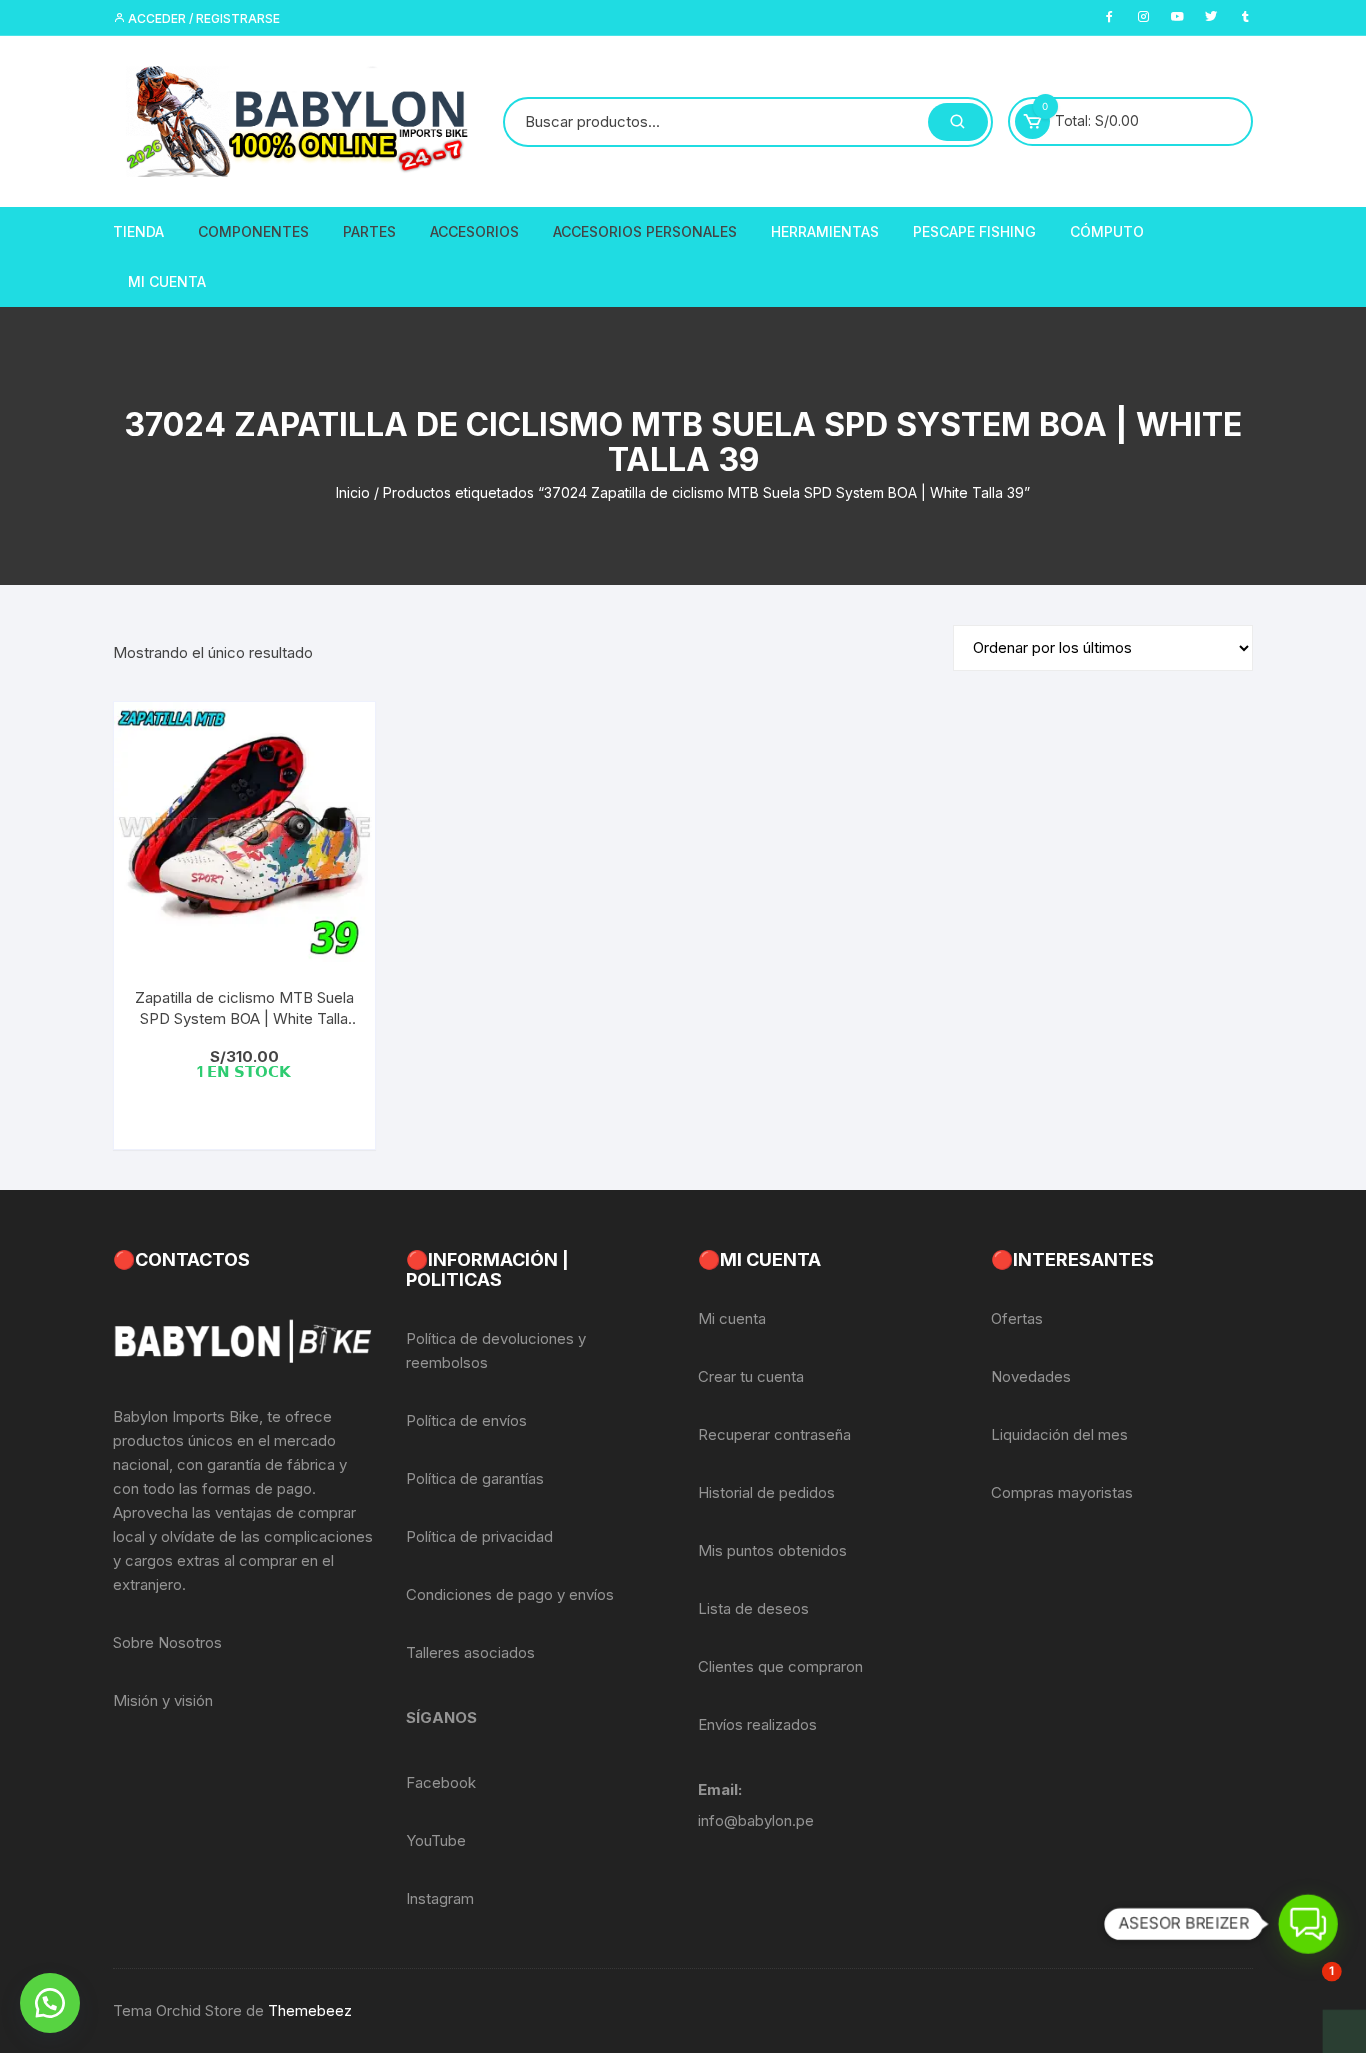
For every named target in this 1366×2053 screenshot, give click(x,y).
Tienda (138, 231)
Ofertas (1017, 1318)
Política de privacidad (479, 1536)
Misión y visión (163, 1700)
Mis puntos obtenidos (772, 1550)
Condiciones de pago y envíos (510, 1594)
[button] (50, 2003)
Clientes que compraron (780, 1666)
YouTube (436, 1840)
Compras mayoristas (1062, 1492)
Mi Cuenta (167, 281)
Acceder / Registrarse (202, 18)
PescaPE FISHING (974, 231)
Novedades (1031, 1376)
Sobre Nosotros (167, 1642)
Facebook (441, 1782)
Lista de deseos (753, 1608)
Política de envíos (466, 1420)
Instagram (440, 1898)
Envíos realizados (757, 1724)
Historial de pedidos (766, 1492)
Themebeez (310, 2010)
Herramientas (825, 231)
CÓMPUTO (1107, 231)
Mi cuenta (732, 1318)
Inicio (353, 492)
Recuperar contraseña (774, 1434)
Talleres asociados (470, 1652)
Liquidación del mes (1059, 1434)
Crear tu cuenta (751, 1376)
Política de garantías (475, 1478)
